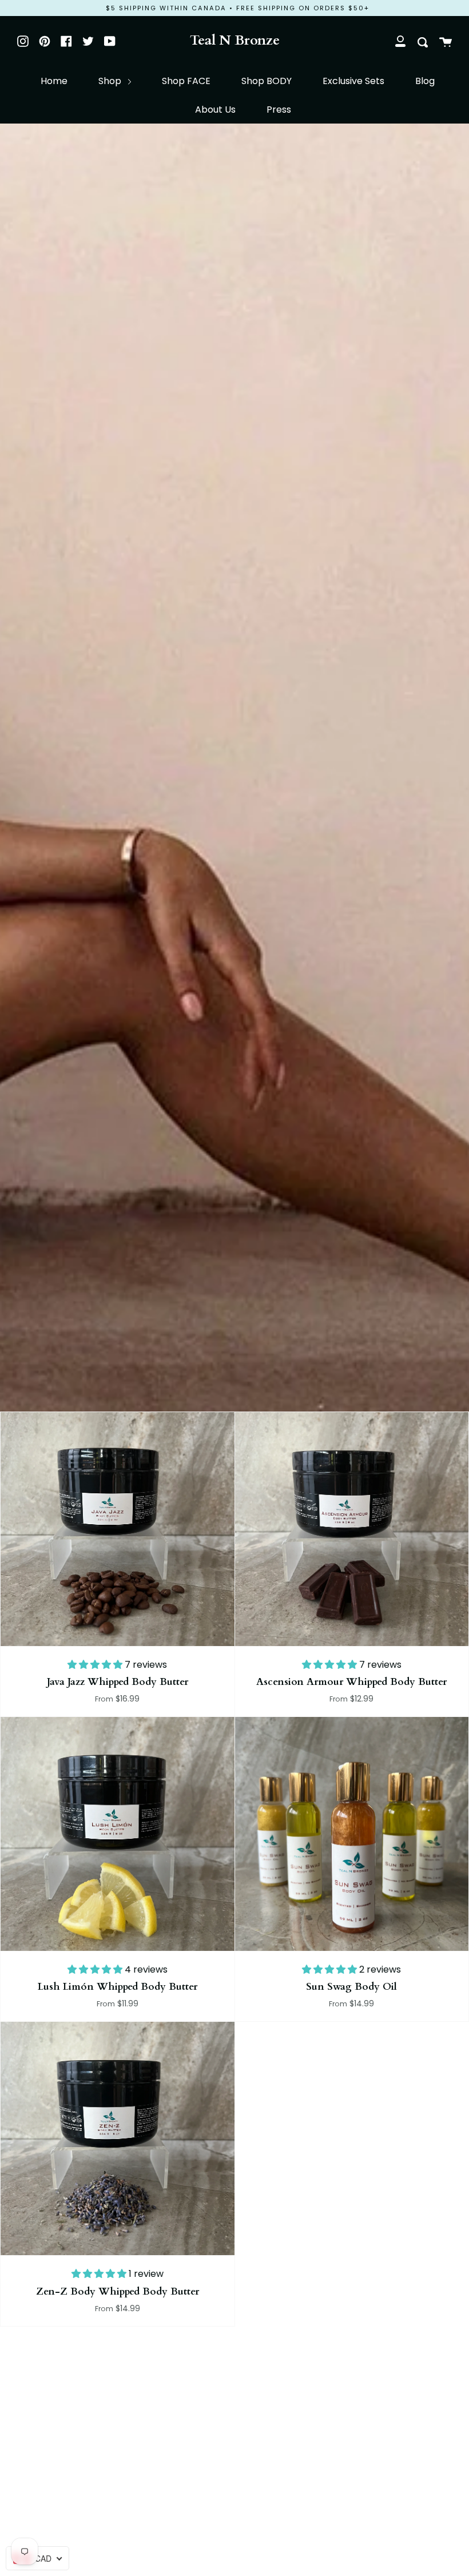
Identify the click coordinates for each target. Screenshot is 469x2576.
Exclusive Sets (353, 81)
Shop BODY (267, 81)
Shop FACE (186, 81)
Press (279, 110)
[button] (96, 1665)
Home (54, 81)
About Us (215, 110)
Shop (111, 81)
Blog (425, 81)
